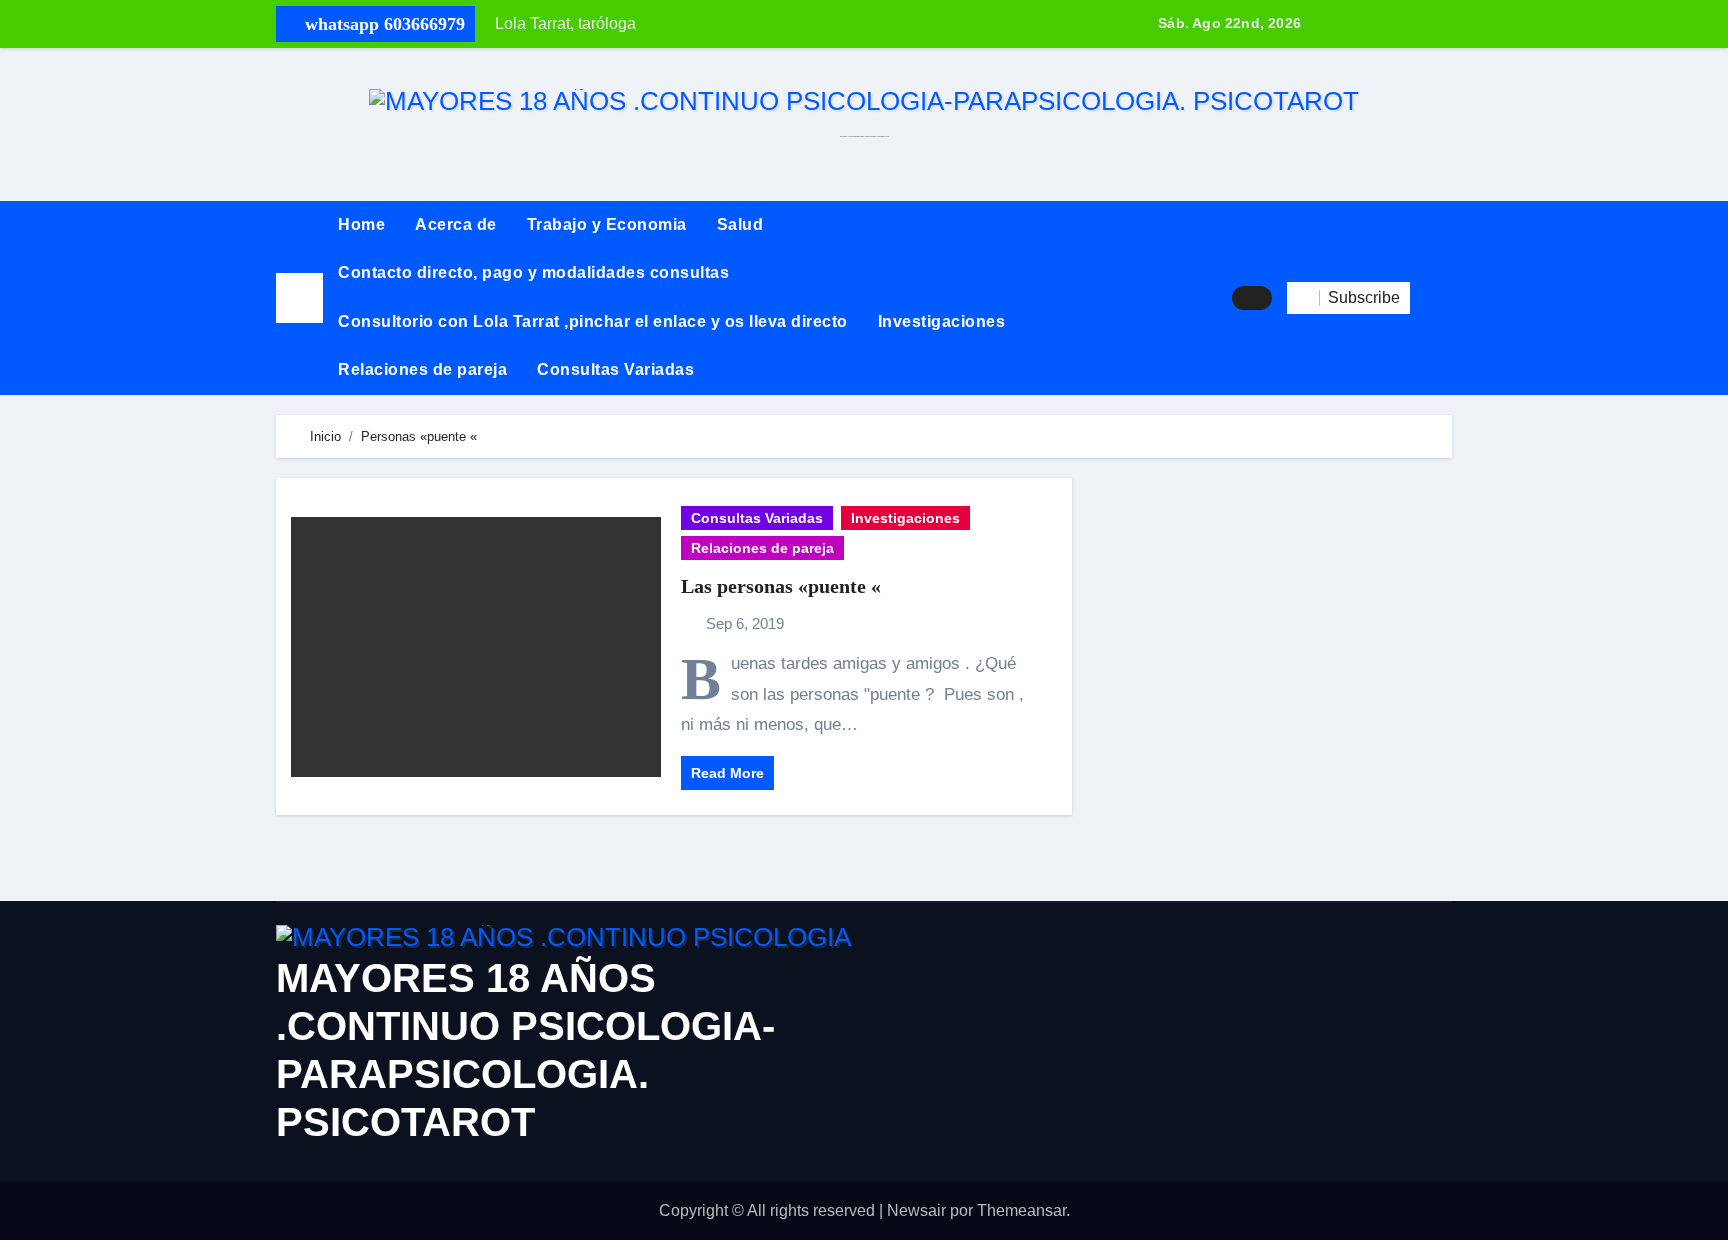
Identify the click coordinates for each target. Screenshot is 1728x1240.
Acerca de (456, 224)
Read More (727, 773)
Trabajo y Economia (607, 224)
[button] (1431, 298)
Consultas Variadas (615, 369)
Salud (740, 224)
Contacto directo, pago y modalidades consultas (533, 272)
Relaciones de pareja (422, 369)
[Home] (299, 297)
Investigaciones (942, 321)
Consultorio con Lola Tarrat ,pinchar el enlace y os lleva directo (593, 321)
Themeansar (1021, 1210)
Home (361, 224)
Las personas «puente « (781, 586)
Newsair (916, 1210)
